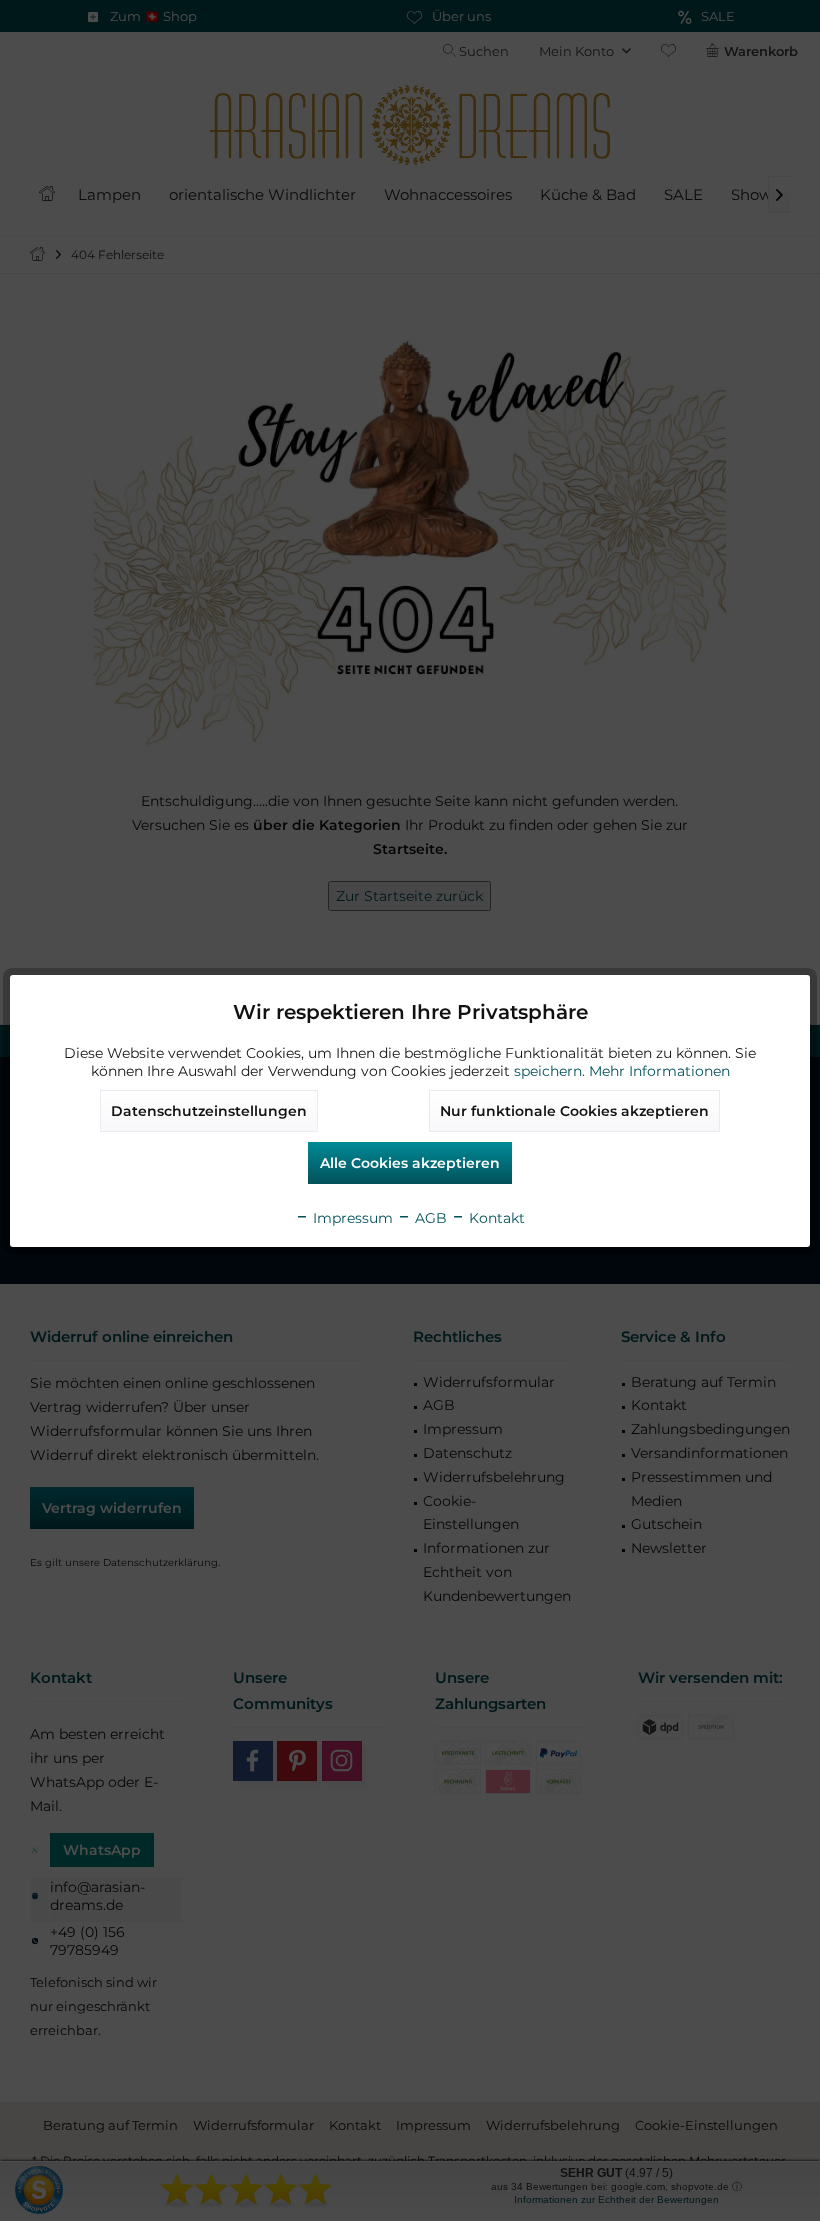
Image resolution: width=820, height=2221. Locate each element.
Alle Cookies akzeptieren (410, 1163)
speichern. (551, 1071)
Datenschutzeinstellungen (209, 1111)
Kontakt (495, 1218)
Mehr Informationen (659, 1071)
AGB (429, 1218)
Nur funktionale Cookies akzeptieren (574, 1111)
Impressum (351, 1218)
